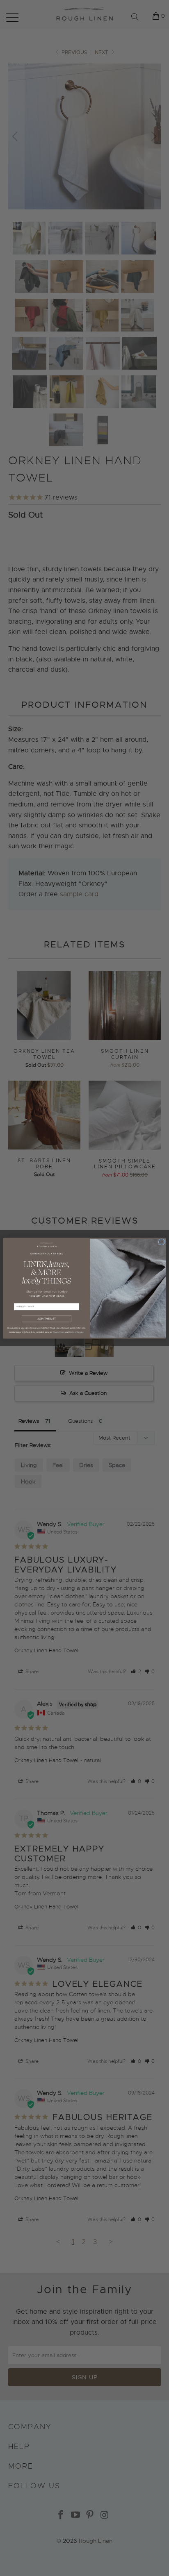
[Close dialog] (162, 1242)
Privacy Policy (59, 1332)
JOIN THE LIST (47, 1318)
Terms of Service (76, 1332)
